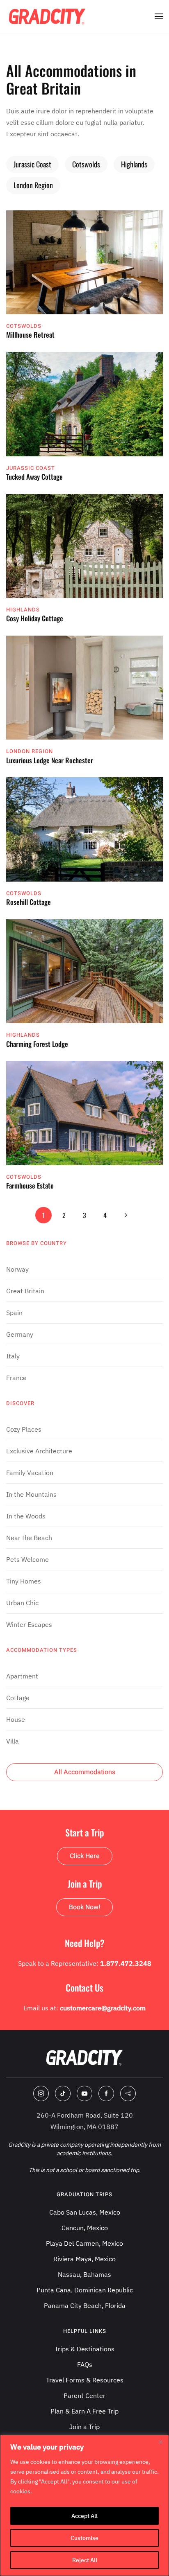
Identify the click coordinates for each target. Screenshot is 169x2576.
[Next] (126, 1215)
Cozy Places (24, 1429)
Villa (13, 1741)
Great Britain (25, 1291)
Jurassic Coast (32, 164)
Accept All (84, 2516)
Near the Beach (29, 1538)
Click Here (85, 1856)
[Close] (160, 2442)
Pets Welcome (27, 1559)
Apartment (22, 1676)
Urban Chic (22, 1603)
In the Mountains (31, 1494)
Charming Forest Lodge (37, 1044)
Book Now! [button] (84, 1907)
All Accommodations (85, 1772)
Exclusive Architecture (39, 1451)
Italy (13, 1356)
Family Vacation (30, 1473)
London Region (33, 185)
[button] (159, 16)
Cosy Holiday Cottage (35, 618)
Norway (17, 1269)
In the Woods (26, 1516)
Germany (20, 1334)
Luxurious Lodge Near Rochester (50, 760)
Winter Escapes (29, 1624)
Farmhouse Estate (30, 1185)
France (16, 1378)
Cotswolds (86, 164)
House (16, 1719)
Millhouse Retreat (30, 335)
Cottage (18, 1698)
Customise (84, 2538)
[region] (84, 2505)
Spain (14, 1313)
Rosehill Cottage (29, 902)
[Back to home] (47, 16)
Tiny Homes (24, 1581)
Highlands (134, 164)
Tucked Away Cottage (34, 477)
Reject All (85, 2560)
